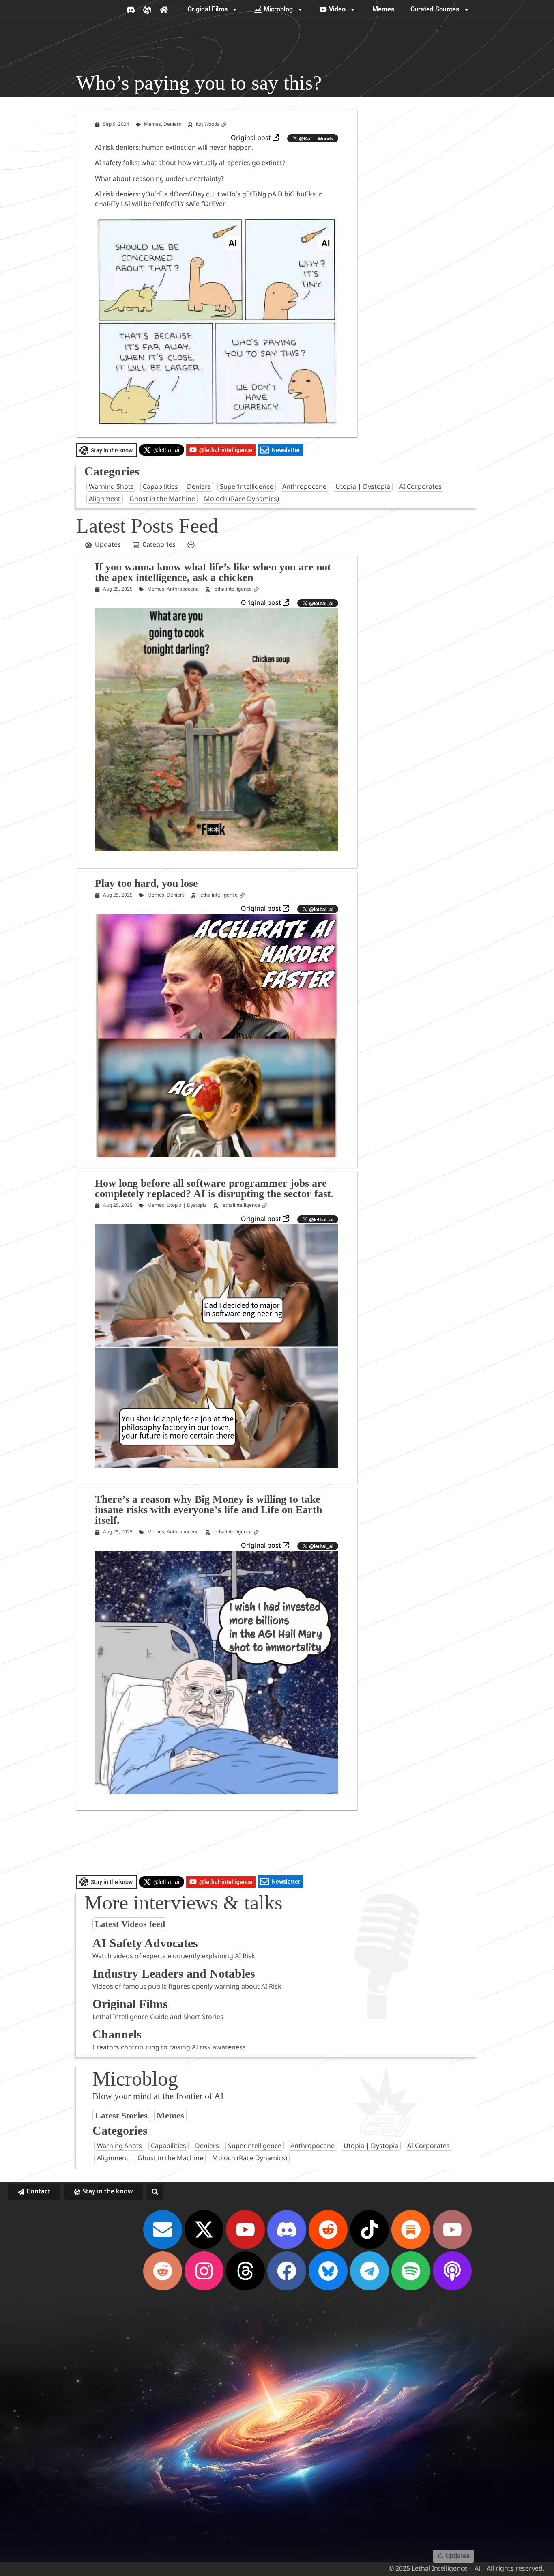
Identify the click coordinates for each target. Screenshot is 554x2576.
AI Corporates (420, 487)
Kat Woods (208, 125)
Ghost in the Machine (162, 499)
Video (337, 9)
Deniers (172, 125)
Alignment (105, 499)
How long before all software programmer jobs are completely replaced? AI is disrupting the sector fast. (214, 1188)
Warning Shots (111, 487)
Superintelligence (247, 487)
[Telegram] (369, 2271)
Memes (383, 9)
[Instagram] (204, 2271)
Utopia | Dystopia (363, 487)
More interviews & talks (183, 1903)
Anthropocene (304, 487)
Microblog (278, 9)
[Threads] (245, 2271)
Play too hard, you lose (146, 883)
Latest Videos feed (130, 1924)
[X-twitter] (204, 2230)
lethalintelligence (233, 589)
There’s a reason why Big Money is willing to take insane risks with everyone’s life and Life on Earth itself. (208, 1509)
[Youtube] (245, 2230)
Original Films (207, 9)
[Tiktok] (369, 2230)
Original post (252, 138)
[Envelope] (163, 2230)
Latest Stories (121, 2116)
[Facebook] (287, 2271)
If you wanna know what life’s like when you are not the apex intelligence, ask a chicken (213, 572)
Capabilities (160, 487)
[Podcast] (452, 2271)
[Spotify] (411, 2271)
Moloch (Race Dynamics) (242, 499)
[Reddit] (328, 2230)
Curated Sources (435, 9)
